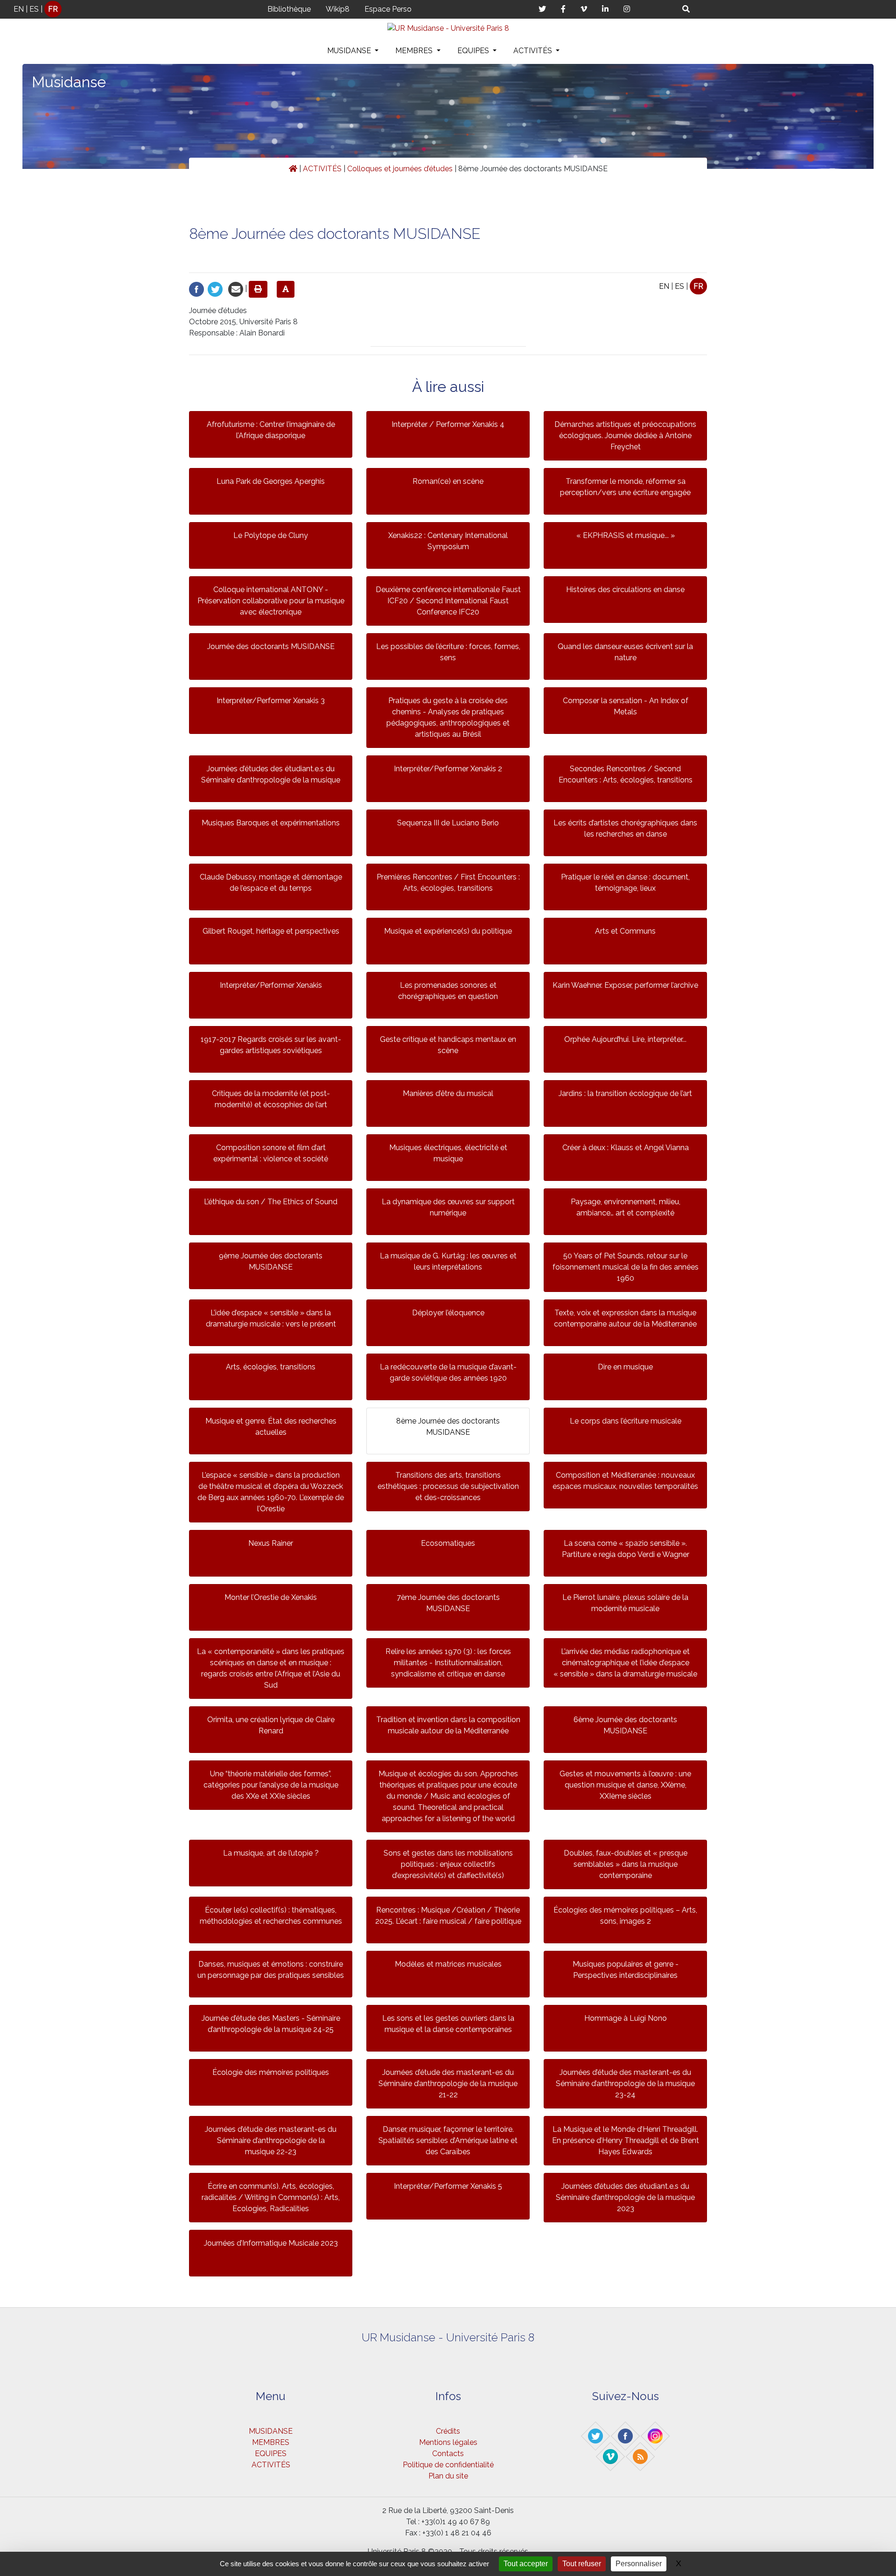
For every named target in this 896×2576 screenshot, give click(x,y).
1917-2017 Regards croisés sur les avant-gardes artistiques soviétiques (271, 1045)
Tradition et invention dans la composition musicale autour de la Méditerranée (448, 1725)
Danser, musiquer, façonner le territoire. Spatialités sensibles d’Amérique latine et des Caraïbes (448, 2140)
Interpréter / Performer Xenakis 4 (448, 424)
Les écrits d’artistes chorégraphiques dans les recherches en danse (625, 828)
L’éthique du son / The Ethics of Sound (271, 1202)
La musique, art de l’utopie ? (271, 1853)
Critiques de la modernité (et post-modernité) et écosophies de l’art (271, 1099)
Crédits (448, 2431)
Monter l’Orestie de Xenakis (271, 1597)
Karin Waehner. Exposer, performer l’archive (625, 985)
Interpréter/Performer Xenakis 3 (271, 701)
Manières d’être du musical (448, 1093)
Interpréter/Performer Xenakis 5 (448, 2186)
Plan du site (448, 2476)
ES (34, 9)
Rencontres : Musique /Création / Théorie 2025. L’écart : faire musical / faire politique (448, 1916)
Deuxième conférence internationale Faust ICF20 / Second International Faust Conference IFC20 (448, 601)
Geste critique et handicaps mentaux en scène (448, 1045)
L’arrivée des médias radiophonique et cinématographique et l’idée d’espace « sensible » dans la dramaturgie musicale (625, 1663)
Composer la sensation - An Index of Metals (626, 706)
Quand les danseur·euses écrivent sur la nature (625, 652)
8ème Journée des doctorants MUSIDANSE (448, 1427)
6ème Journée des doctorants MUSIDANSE (625, 1725)
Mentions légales (448, 2442)
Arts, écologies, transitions (271, 1367)
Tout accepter (526, 2564)
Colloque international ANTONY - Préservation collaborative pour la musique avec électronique (271, 601)
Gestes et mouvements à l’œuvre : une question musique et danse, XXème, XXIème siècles (625, 1785)
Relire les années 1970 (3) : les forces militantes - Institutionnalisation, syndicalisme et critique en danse (448, 1663)
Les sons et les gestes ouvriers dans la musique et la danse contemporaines (448, 2024)
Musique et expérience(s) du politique (448, 931)
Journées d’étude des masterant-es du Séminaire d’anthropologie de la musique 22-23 (271, 2140)
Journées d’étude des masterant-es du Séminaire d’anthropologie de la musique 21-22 (448, 2084)
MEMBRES (415, 51)
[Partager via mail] (236, 289)
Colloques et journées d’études (400, 169)
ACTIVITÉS (534, 51)
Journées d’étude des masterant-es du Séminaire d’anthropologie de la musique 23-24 (625, 2084)
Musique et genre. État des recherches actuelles (271, 1427)
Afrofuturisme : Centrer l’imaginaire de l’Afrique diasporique (271, 430)
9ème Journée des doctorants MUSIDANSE (271, 1261)
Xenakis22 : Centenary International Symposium (448, 541)
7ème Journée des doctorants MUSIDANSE (448, 1603)
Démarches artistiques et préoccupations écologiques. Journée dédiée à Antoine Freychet (625, 436)
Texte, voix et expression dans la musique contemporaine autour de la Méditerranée (625, 1318)
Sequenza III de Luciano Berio (448, 823)
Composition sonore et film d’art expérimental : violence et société (271, 1153)
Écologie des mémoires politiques (271, 2072)
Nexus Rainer (271, 1543)
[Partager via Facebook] (196, 289)
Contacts (448, 2454)
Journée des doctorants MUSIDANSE (271, 646)
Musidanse (69, 82)
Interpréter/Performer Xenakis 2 (448, 769)
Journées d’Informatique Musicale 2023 (271, 2243)
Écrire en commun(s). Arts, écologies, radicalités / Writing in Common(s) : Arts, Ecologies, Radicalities (271, 2197)
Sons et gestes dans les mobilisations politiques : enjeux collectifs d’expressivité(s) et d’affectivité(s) (448, 1864)
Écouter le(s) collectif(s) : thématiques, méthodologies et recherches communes (271, 1916)
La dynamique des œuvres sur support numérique (448, 1207)
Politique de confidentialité (448, 2465)
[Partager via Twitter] (215, 289)
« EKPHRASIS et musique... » (626, 535)
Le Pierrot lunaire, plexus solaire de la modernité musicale (625, 1603)
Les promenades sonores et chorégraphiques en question (448, 991)
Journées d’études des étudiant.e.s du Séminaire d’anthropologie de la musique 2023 (625, 2197)
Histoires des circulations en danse (625, 590)
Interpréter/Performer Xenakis (271, 985)
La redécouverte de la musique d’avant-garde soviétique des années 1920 (448, 1372)
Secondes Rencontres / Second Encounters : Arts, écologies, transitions (626, 774)
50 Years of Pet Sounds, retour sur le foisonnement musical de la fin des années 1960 (626, 1267)
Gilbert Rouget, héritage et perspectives (271, 931)
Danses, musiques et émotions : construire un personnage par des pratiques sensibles (271, 1970)
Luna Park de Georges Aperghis (271, 481)
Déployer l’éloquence (448, 1313)
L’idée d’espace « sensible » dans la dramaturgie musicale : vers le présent (271, 1318)
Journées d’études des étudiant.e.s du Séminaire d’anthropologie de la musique (271, 774)
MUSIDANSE (350, 51)
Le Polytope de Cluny (271, 535)
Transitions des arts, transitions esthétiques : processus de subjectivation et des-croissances (448, 1486)
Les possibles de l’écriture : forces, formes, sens (448, 652)
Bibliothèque (289, 9)
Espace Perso (388, 9)
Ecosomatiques (448, 1543)
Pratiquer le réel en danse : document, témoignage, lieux (625, 883)
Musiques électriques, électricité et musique (448, 1153)
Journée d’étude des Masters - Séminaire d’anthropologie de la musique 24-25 (271, 2024)
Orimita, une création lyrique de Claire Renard (271, 1725)
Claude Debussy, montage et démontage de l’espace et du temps (271, 883)
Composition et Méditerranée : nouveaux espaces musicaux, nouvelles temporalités (625, 1481)
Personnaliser (639, 2564)
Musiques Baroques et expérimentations (271, 823)
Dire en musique (625, 1367)
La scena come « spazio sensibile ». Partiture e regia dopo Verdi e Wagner (626, 1549)
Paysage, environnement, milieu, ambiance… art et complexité (626, 1207)
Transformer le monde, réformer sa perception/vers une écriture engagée (625, 487)
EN (19, 9)
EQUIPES (474, 51)
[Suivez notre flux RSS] (641, 2456)
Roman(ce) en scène (448, 481)
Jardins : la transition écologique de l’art (625, 1093)
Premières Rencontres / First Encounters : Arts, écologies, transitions (448, 883)
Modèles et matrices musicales (448, 1964)
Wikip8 (338, 9)
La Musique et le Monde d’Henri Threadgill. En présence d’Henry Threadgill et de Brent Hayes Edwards (626, 2140)
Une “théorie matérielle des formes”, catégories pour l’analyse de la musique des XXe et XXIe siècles (271, 1785)
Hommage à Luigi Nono (626, 2018)
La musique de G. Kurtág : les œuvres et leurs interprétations (448, 1261)
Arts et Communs (625, 931)
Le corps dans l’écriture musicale (626, 1421)
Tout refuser (582, 2564)
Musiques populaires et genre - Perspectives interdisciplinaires (626, 1970)
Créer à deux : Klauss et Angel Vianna (626, 1148)
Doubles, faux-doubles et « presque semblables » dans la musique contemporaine (626, 1864)
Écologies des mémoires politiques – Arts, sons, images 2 (625, 1916)
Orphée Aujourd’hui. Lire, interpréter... (625, 1039)
